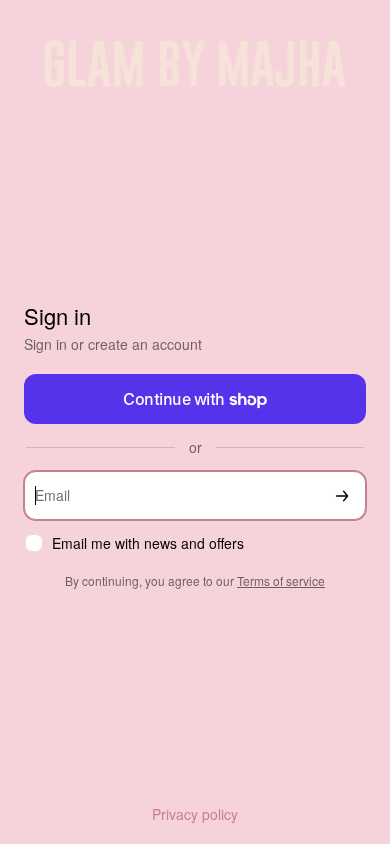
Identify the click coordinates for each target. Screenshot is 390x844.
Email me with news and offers (148, 543)
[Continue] (342, 495)
